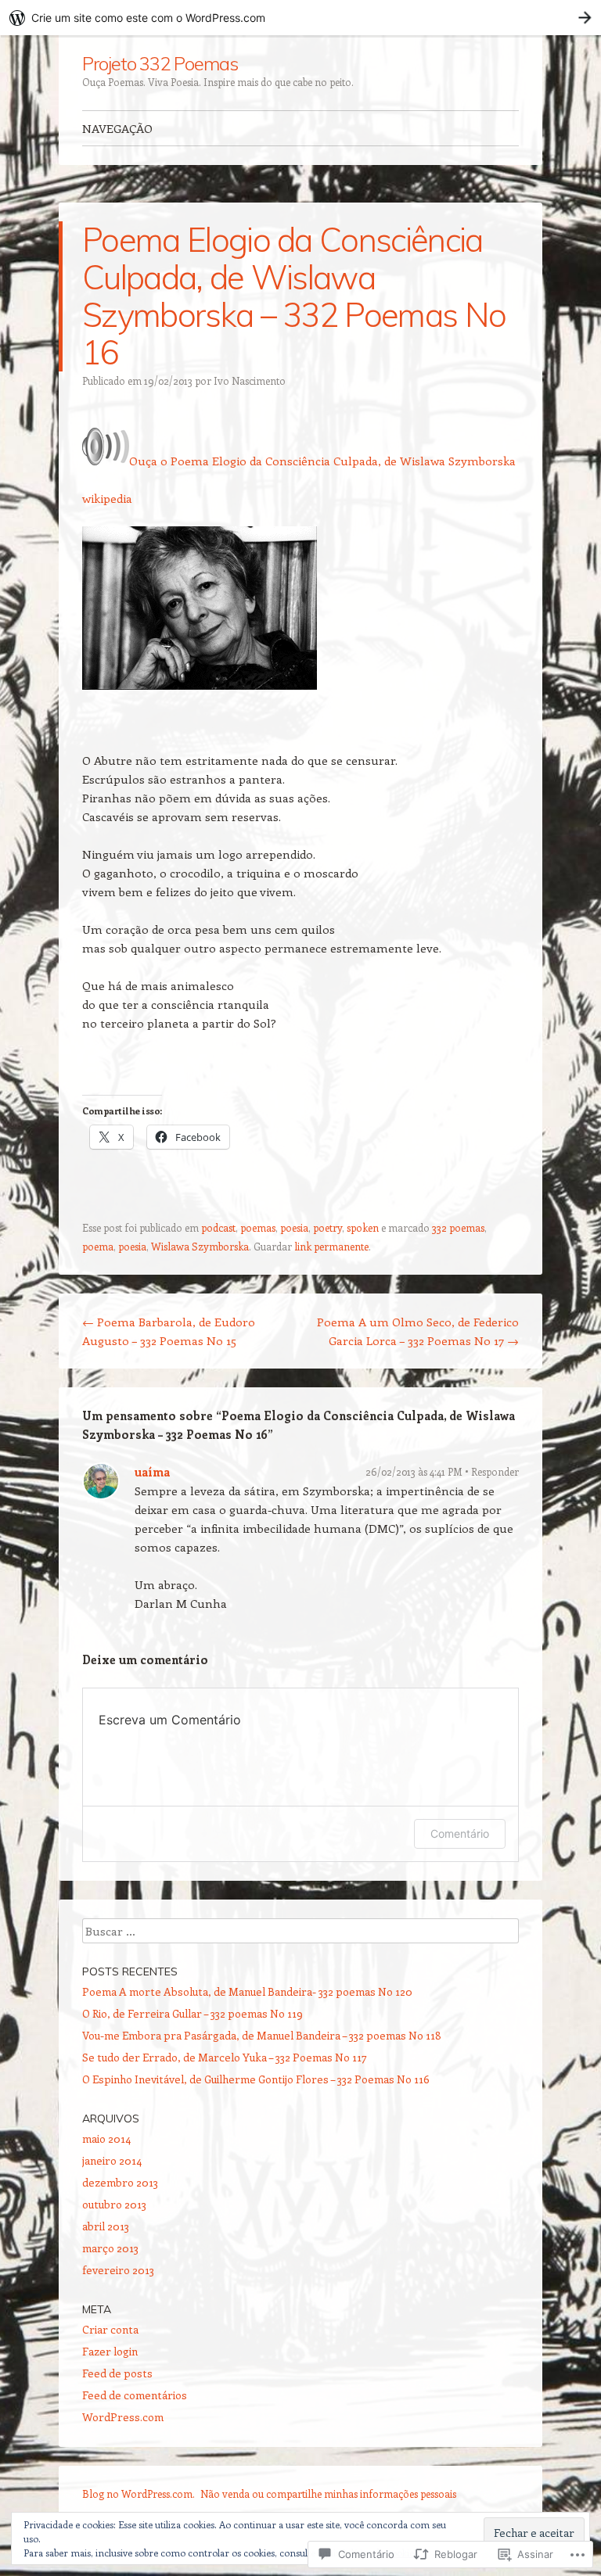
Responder (495, 1471)
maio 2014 (106, 2138)
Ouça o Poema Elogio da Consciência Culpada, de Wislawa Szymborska (322, 461)
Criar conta (110, 2329)
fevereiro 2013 (118, 2270)
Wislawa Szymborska (200, 1246)
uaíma (152, 1472)
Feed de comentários (135, 2395)
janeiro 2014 (112, 2160)
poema (98, 1246)
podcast (218, 1227)
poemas (258, 1227)
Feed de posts (117, 2373)
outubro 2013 (114, 2204)
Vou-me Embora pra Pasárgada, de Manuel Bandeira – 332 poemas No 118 (262, 2035)
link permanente (331, 1246)
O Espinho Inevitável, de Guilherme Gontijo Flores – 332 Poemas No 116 (256, 2079)
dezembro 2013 (120, 2182)
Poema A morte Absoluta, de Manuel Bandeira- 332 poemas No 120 (247, 1991)
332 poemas (458, 1227)
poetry (327, 1227)
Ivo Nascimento (250, 380)
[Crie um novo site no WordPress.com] (300, 18)
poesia (294, 1227)
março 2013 (110, 2248)
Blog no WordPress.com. (139, 2493)
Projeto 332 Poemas (160, 63)
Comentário (460, 1833)
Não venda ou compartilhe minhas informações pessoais (328, 2493)
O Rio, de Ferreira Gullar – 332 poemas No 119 (193, 2013)
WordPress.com (123, 2417)
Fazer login (110, 2351)
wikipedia (107, 498)
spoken (363, 1227)
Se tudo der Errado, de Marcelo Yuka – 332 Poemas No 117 (225, 2057)
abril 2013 (106, 2226)
